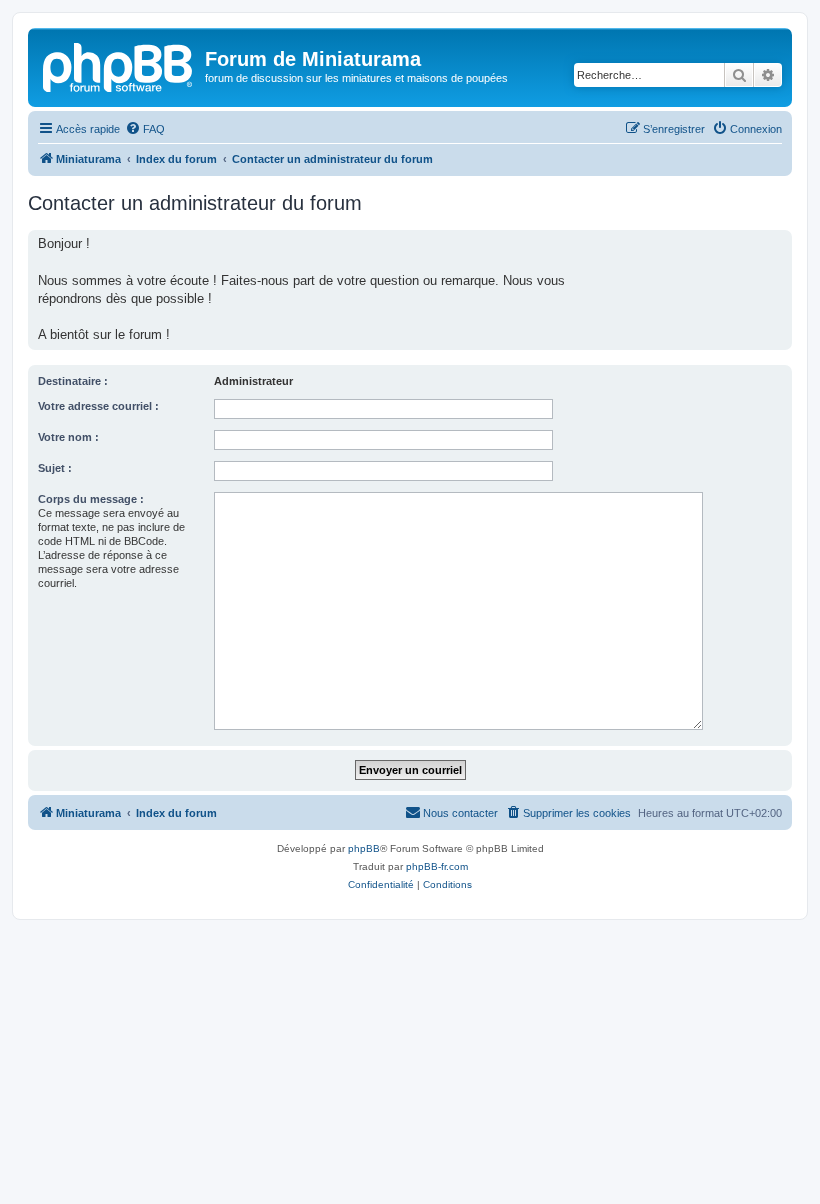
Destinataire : (73, 381)
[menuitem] (145, 129)
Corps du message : (91, 499)
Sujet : (55, 468)
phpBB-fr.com (437, 866)
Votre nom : (68, 437)
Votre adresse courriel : (98, 406)
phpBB (364, 848)
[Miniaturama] (119, 65)
